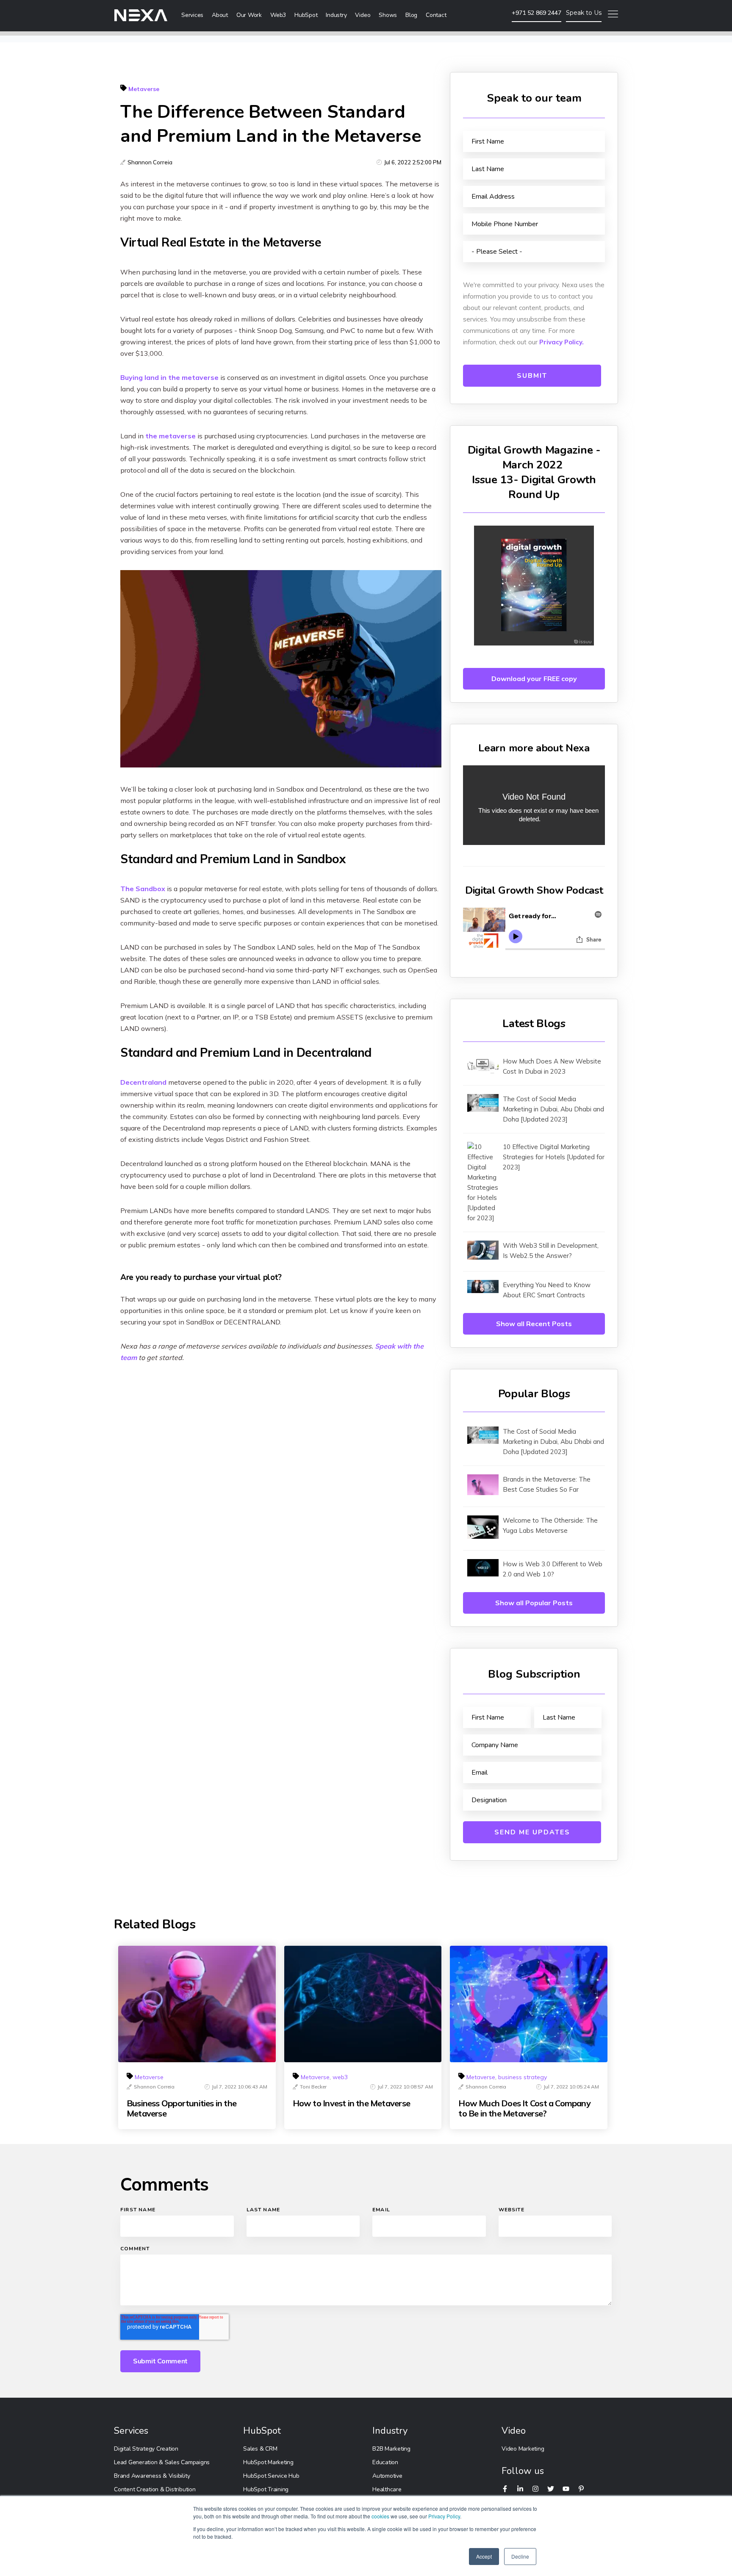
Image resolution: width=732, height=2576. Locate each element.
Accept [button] (484, 2556)
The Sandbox (143, 889)
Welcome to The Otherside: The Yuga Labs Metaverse (550, 1525)
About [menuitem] (220, 15)
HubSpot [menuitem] (306, 15)
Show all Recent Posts (534, 1324)
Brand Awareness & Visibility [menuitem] (152, 2476)
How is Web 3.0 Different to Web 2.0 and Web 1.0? (553, 1569)
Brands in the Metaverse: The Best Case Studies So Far (547, 1484)
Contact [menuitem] (436, 15)
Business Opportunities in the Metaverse (182, 2108)
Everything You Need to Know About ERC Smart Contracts (547, 1290)
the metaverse (171, 436)
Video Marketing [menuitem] (523, 2449)
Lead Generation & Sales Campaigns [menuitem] (162, 2462)
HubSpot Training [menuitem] (266, 2489)
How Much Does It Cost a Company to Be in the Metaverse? (524, 2108)
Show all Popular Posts (534, 1603)
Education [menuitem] (385, 2462)
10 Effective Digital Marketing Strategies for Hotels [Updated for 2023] (554, 1157)
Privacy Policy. (561, 342)
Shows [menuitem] (388, 15)
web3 (340, 2077)
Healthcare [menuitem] (387, 2489)
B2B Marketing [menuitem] (391, 2449)
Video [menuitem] (363, 15)
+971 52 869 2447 (537, 13)
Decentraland (143, 1082)
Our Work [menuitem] (249, 15)
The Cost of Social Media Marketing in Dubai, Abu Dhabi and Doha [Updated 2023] (553, 1109)
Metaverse (144, 89)
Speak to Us (584, 13)
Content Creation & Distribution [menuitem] (155, 2489)
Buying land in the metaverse (169, 377)
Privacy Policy (444, 2516)
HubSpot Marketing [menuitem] (268, 2462)
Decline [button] (520, 2556)
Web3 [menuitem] (278, 15)
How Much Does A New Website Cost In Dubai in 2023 (552, 1066)
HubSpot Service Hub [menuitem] (271, 2476)
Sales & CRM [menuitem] (260, 2449)
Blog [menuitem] (411, 15)
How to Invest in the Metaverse (351, 2103)
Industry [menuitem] (336, 15)
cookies (380, 2516)
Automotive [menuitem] (387, 2476)
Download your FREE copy (534, 679)
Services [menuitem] (192, 15)
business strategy (523, 2077)
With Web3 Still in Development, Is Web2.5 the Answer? (551, 1251)
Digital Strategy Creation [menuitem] (146, 2449)
